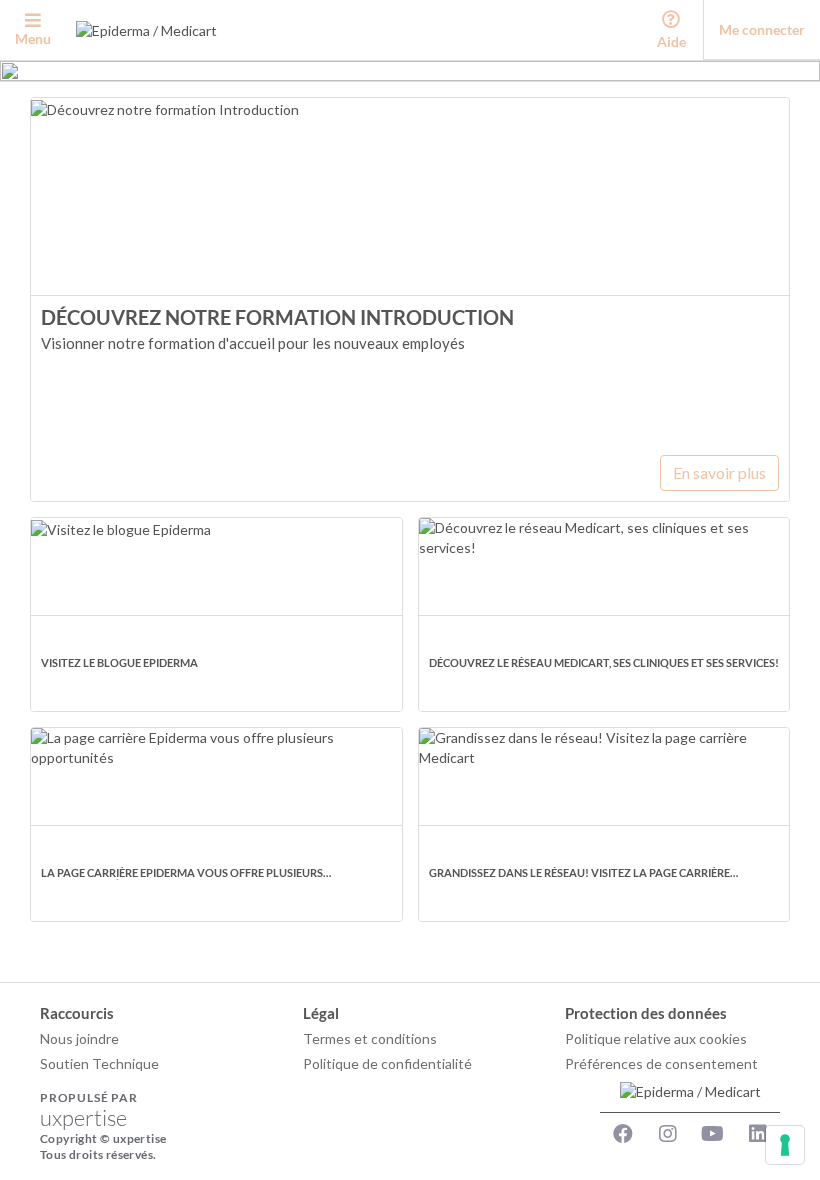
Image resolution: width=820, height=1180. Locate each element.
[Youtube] (713, 1134)
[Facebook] (623, 1134)
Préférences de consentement (661, 1063)
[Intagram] (668, 1134)
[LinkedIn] (758, 1134)
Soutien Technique (99, 1063)
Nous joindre (79, 1038)
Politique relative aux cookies (656, 1038)
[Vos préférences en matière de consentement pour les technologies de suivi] (785, 1145)
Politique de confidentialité (387, 1063)
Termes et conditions (370, 1038)
